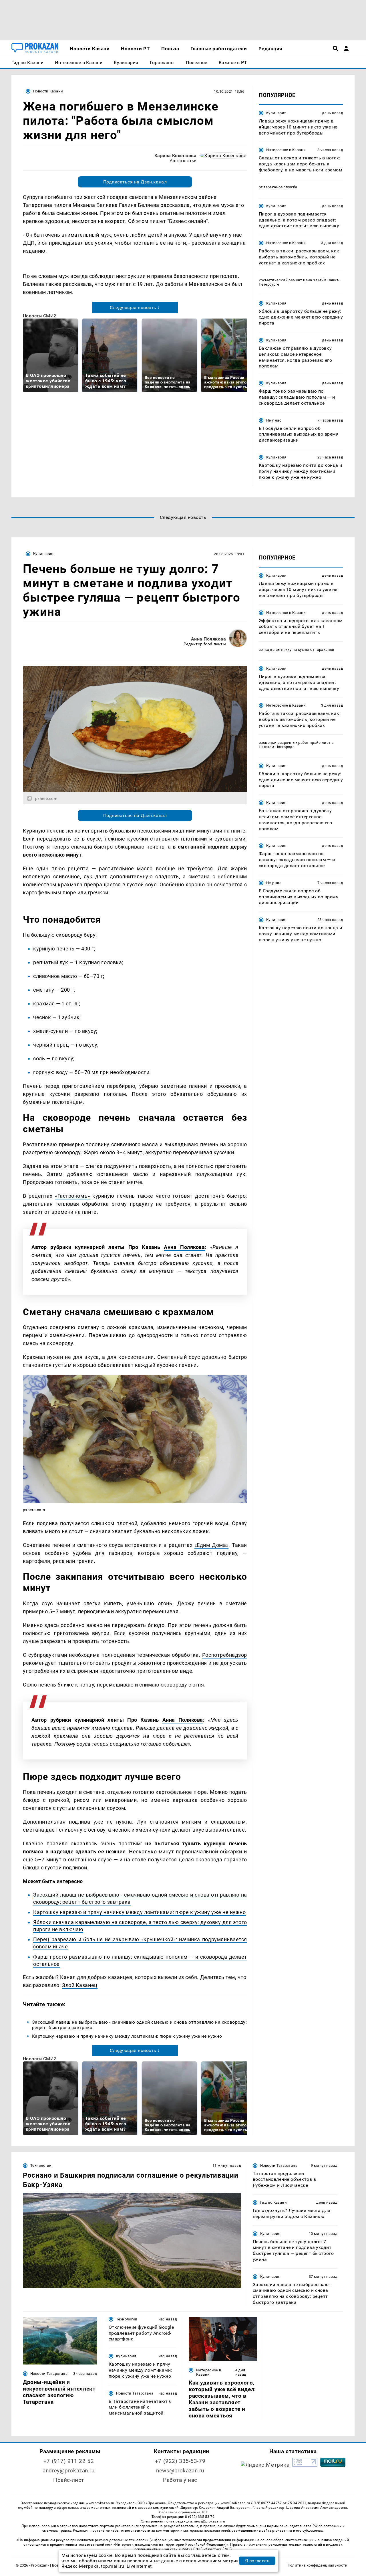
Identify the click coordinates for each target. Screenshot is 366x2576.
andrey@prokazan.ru (68, 2471)
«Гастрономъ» (72, 1196)
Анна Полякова (208, 639)
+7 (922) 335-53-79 (180, 2461)
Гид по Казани (273, 2202)
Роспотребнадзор (225, 1655)
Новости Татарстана (279, 2165)
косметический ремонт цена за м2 (291, 280)
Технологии (41, 2165)
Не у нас (274, 420)
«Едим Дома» (211, 1545)
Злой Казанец (80, 1985)
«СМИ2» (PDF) (190, 2549)
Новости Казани (48, 91)
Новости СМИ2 (40, 316)
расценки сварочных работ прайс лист (295, 743)
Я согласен (257, 2561)
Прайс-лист (69, 2480)
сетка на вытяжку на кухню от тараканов (297, 650)
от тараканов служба (278, 187)
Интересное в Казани (286, 150)
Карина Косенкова (176, 156)
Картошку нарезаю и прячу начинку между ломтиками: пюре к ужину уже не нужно (140, 1912)
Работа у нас (180, 2480)
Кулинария (276, 113)
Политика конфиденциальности (318, 2565)
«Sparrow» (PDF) (218, 2549)
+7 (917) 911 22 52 (69, 2461)
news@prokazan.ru (180, 2471)
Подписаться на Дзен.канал (135, 182)
